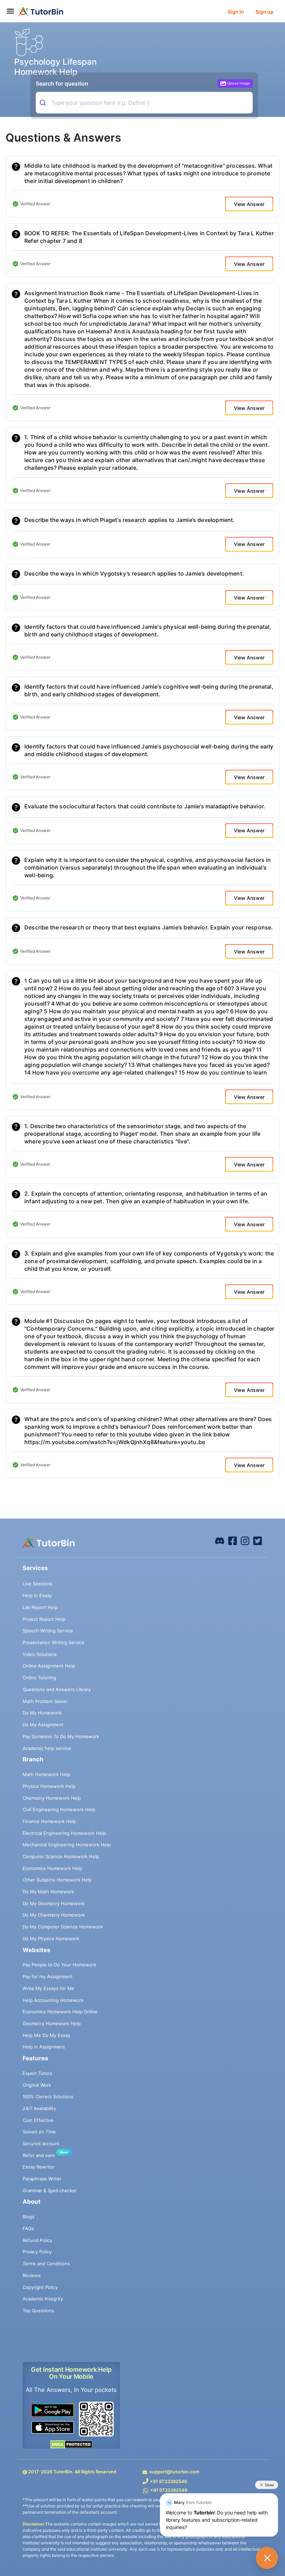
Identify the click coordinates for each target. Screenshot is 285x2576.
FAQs (28, 2228)
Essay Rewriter (39, 2167)
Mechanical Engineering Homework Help (67, 1845)
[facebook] (220, 1540)
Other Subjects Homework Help (57, 1880)
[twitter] (258, 1540)
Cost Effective (38, 2120)
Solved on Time (39, 2132)
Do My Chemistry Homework (54, 1915)
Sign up (264, 12)
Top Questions (38, 2311)
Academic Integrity (43, 2299)
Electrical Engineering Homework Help (64, 1833)
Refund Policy (37, 2240)
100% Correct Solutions (48, 2097)
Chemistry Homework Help (52, 1798)
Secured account (41, 2143)
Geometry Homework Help (52, 2023)
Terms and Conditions (46, 2264)
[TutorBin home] (41, 11)
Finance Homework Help (49, 1821)
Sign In (236, 12)
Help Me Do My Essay (46, 2035)
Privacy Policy (37, 2252)
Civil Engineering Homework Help (59, 1809)
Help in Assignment (44, 2047)
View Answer (249, 204)
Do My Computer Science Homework (63, 1927)
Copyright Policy (40, 2287)
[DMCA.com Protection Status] (71, 2444)
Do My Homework (42, 1713)
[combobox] (143, 103)
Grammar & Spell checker (50, 2190)
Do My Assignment (43, 1725)
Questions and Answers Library (57, 1689)
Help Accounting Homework (53, 2000)
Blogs (28, 2217)
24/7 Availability (39, 2108)
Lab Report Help (40, 1607)
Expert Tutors (37, 2073)
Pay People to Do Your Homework (59, 1965)
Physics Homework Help (49, 1786)
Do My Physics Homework (51, 1939)
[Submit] (44, 103)
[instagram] (245, 1540)
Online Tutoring (39, 1678)
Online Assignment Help (49, 1666)
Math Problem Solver (45, 1701)
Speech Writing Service (48, 1631)
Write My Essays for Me (48, 1988)
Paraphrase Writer (42, 2179)
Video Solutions (40, 1654)
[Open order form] (3, 23)
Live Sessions (37, 1584)
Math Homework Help (46, 1774)
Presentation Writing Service (54, 1642)
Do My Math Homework (48, 1892)
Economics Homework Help (52, 1868)
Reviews (32, 2275)
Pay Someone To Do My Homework (61, 1736)
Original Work (37, 2085)
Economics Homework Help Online (60, 2012)
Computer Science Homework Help (61, 1856)
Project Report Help (44, 1619)
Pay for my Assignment (48, 1976)
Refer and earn (39, 2155)
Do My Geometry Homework (54, 1903)
